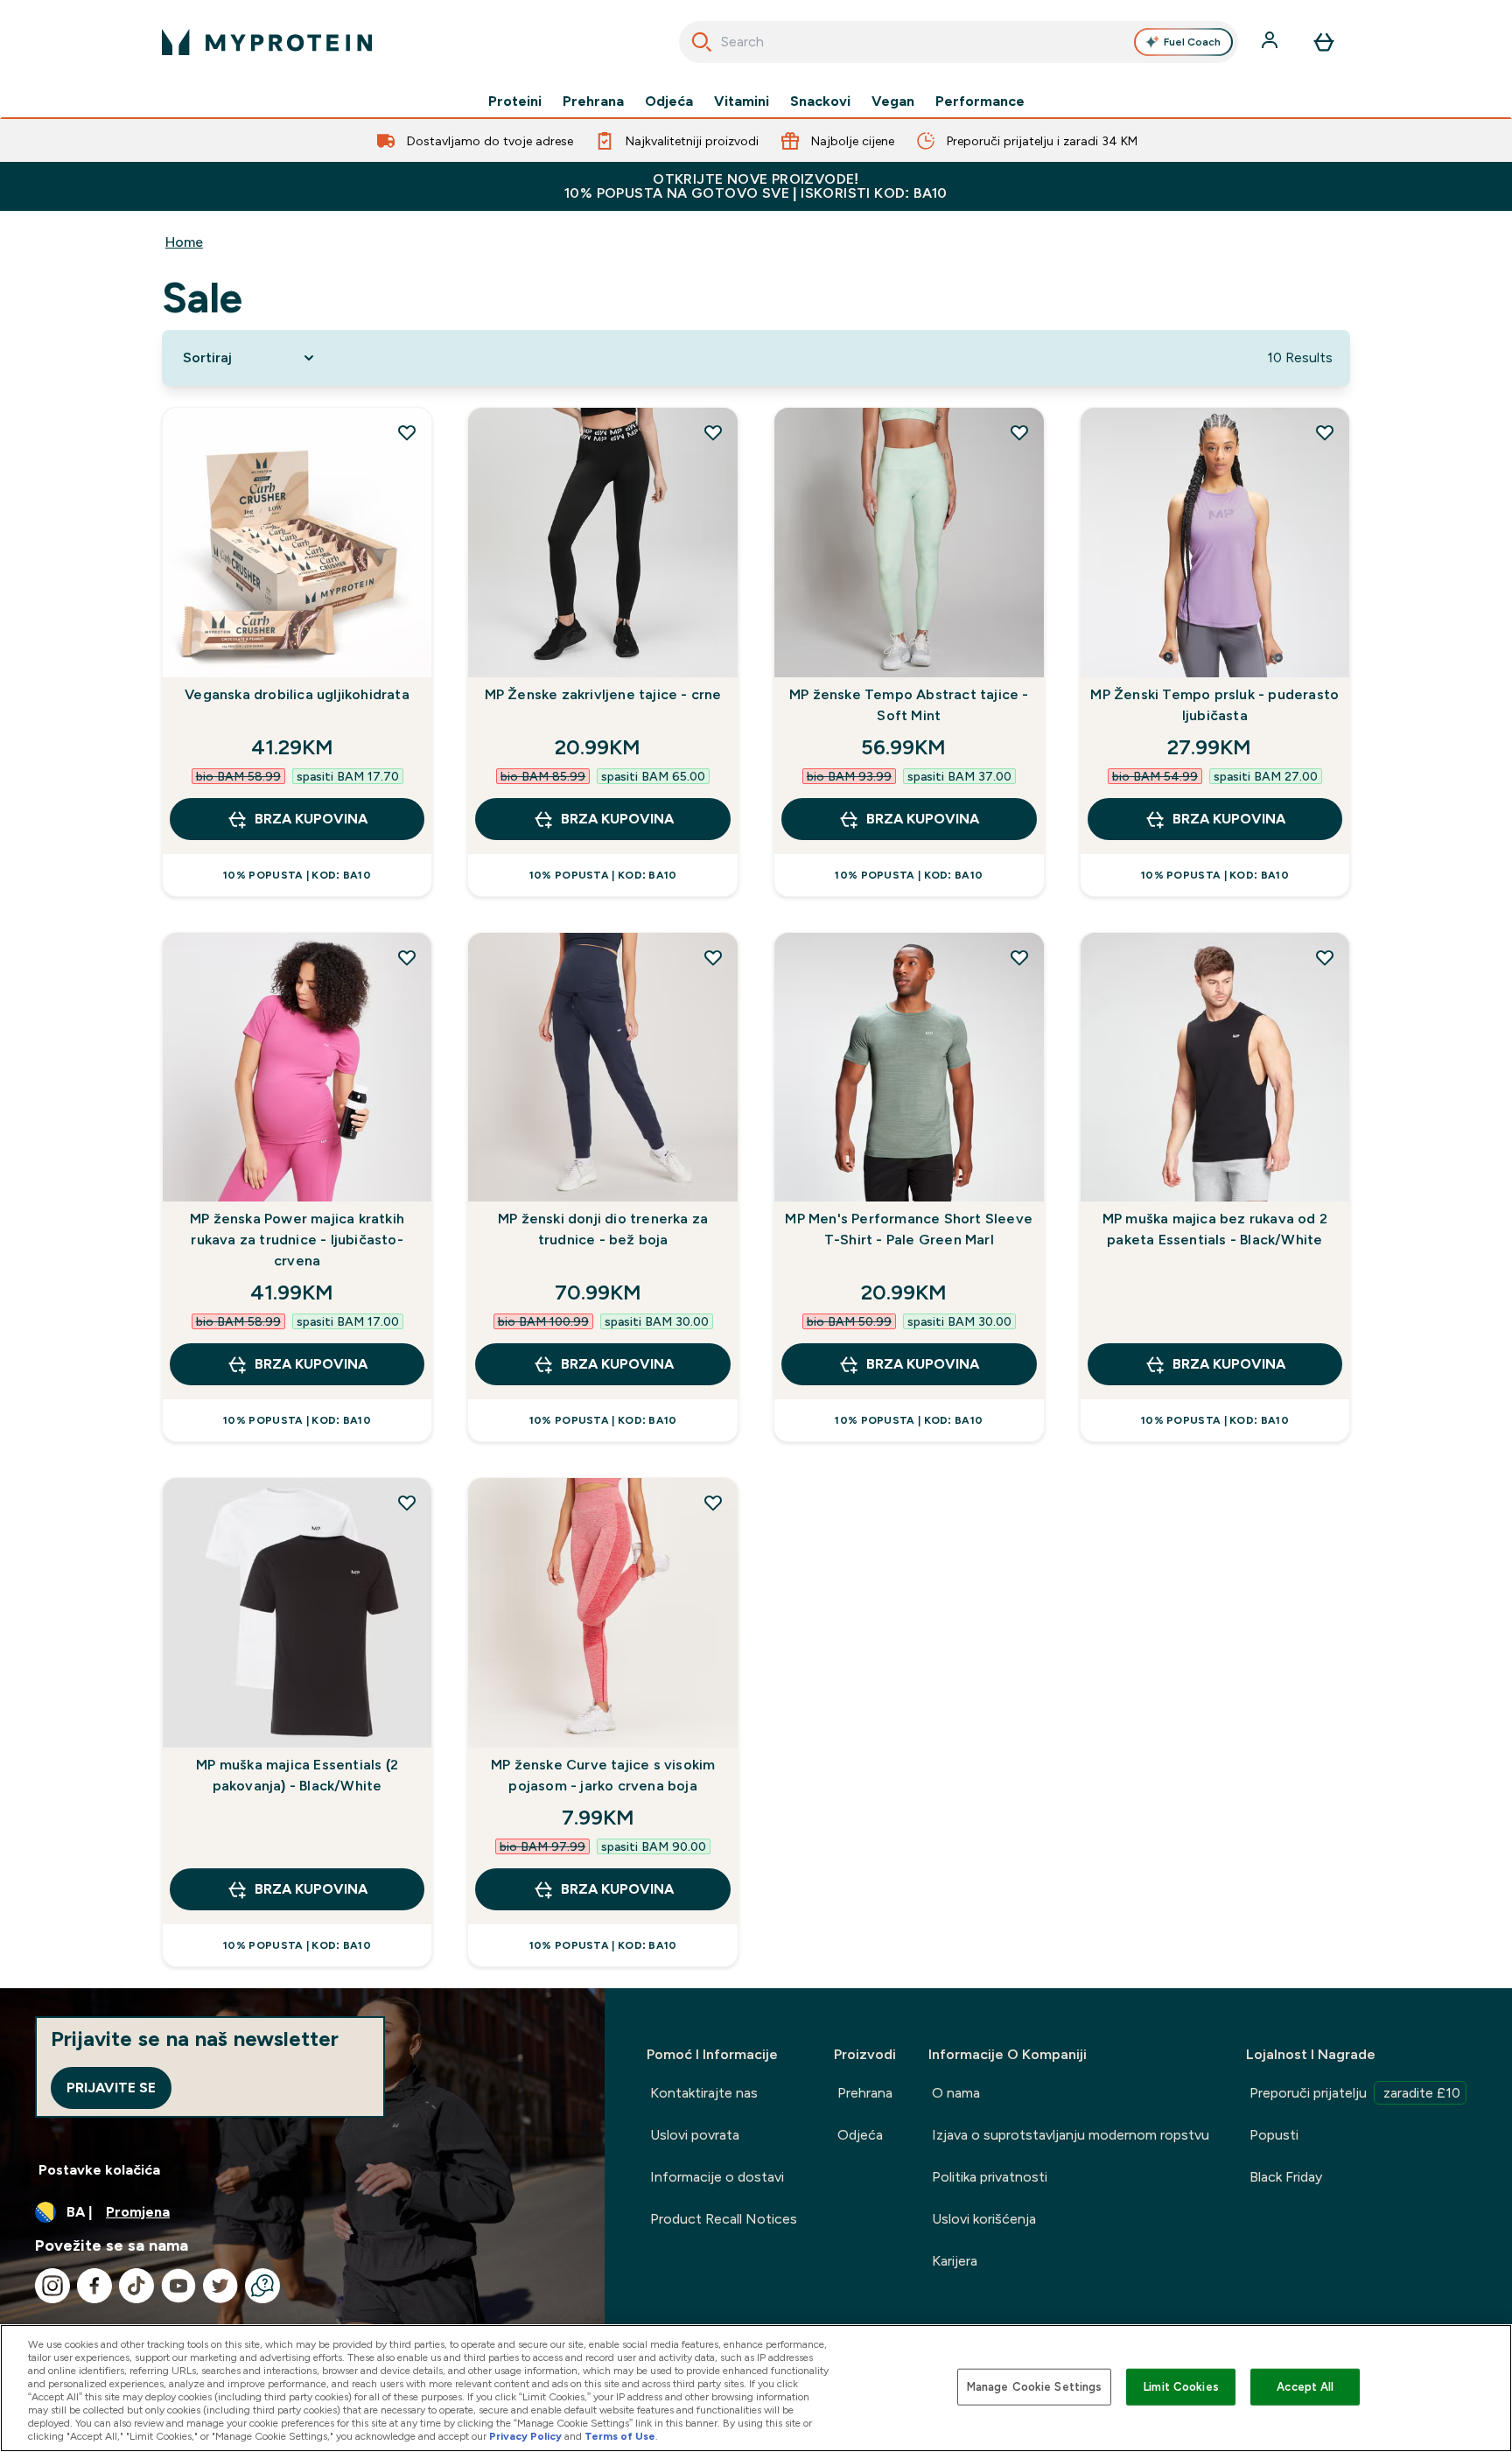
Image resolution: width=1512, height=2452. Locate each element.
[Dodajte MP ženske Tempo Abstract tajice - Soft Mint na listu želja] (1019, 432)
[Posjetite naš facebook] (94, 2286)
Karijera (955, 2261)
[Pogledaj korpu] (1324, 42)
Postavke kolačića (99, 2170)
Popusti (1274, 2135)
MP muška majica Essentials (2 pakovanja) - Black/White (297, 1775)
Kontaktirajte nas (704, 2093)
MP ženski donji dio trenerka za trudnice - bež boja (603, 1229)
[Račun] (1271, 42)
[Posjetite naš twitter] (220, 2286)
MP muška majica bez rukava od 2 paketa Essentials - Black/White (1215, 1229)
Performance (980, 102)
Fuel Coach (1192, 42)
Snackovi (820, 102)
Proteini (515, 102)
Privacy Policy (525, 2436)
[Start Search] (702, 42)
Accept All (1305, 2387)
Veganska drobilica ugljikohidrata (297, 694)
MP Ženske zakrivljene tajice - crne (603, 694)
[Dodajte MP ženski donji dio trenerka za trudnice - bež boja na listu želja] (713, 957)
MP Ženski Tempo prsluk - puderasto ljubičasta (1214, 705)
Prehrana (593, 102)
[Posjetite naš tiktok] (136, 2286)
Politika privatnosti (990, 2177)
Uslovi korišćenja (984, 2219)
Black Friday (1286, 2177)
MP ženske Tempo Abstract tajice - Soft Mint (909, 705)
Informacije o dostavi (717, 2177)
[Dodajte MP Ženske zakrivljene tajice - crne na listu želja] (713, 432)
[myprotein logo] (267, 42)
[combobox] (959, 42)
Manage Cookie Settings (1035, 2387)
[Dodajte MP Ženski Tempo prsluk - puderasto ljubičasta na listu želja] (1325, 432)
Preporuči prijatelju (1355, 2093)
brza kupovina (311, 819)
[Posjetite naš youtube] (178, 2286)
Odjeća (669, 102)
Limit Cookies (1181, 2387)
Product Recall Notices (724, 2219)
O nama (956, 2093)
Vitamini (742, 102)
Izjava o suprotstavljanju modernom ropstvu (1071, 2135)
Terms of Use (620, 2436)
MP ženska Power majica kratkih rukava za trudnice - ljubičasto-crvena (297, 1240)
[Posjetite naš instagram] (52, 2286)
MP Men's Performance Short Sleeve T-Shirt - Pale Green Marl (909, 1229)
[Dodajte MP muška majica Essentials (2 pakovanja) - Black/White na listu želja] (407, 1503)
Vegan (893, 102)
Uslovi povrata (695, 2135)
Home (184, 242)
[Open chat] (262, 2286)
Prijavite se (111, 2088)
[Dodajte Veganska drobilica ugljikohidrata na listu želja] (407, 432)
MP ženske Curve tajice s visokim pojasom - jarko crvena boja (603, 1775)
